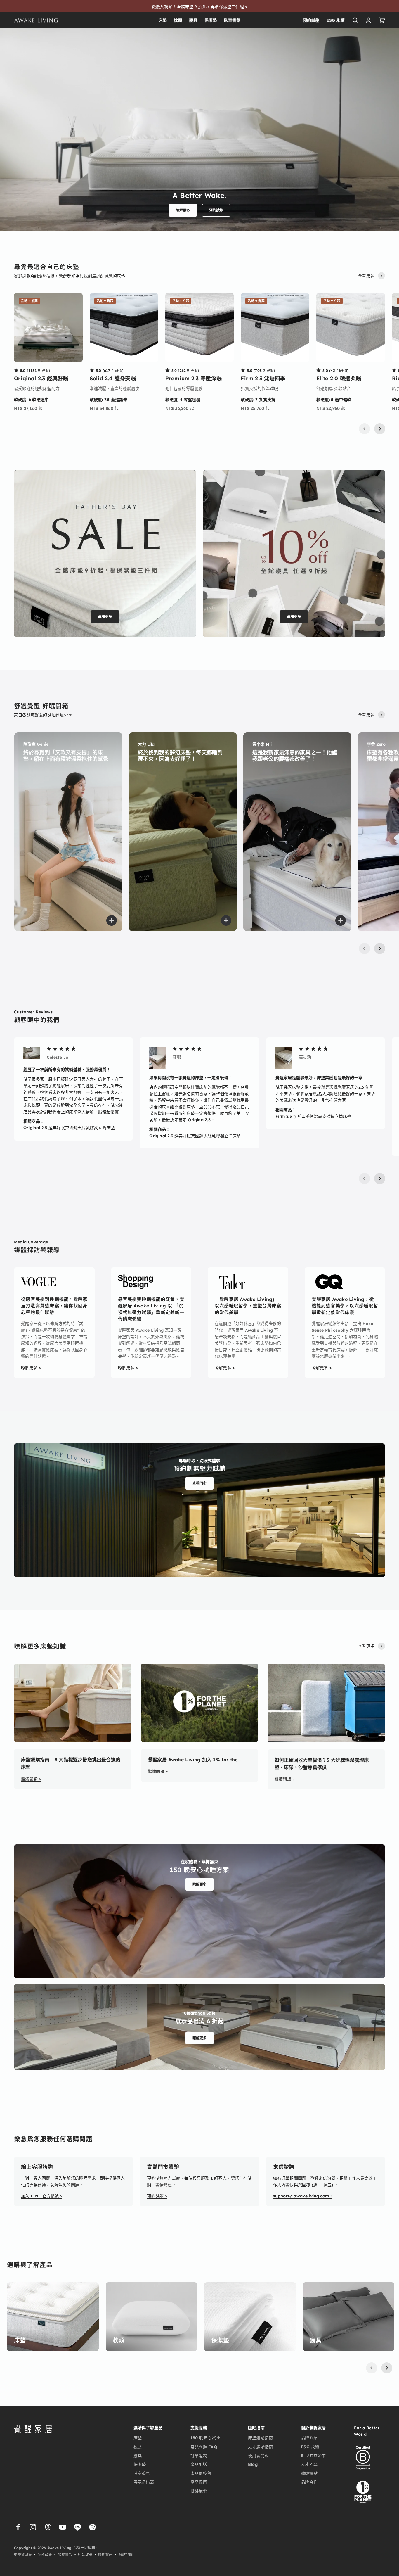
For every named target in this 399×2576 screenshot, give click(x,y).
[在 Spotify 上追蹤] (92, 2527)
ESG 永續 (336, 20)
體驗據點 (309, 2473)
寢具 (193, 20)
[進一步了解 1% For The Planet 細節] (363, 2491)
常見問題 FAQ (204, 2447)
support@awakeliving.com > (303, 2196)
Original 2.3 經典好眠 (41, 378)
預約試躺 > (157, 2196)
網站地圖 (126, 2555)
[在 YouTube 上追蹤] (63, 2527)
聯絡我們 (199, 2491)
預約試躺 (311, 20)
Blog (253, 2464)
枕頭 (178, 20)
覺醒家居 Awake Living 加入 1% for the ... (195, 1760)
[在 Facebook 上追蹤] (18, 2527)
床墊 (163, 20)
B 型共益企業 (313, 2456)
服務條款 (65, 2555)
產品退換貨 (201, 2473)
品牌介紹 (309, 2438)
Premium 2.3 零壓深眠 (194, 378)
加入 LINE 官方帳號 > (42, 2196)
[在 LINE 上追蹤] (78, 2527)
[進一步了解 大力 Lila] (183, 832)
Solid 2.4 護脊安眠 (113, 378)
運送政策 (85, 2555)
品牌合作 (309, 2482)
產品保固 (199, 2482)
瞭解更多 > (31, 1368)
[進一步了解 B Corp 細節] (363, 2458)
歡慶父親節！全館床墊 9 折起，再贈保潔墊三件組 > (199, 7)
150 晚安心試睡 (205, 2438)
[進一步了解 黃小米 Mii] (297, 832)
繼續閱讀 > (31, 1779)
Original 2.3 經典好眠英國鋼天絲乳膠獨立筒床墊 (69, 1128)
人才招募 (309, 2464)
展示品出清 (144, 2482)
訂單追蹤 (199, 2456)
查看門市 (200, 1483)
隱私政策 (45, 2555)
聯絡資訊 (105, 2555)
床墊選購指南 (260, 2438)
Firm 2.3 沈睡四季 (263, 378)
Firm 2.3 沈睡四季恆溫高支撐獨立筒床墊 (313, 1116)
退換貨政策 (23, 2555)
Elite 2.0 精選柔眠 (339, 378)
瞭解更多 (183, 210)
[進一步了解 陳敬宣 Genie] (68, 832)
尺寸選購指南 (260, 2447)
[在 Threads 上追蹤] (48, 2527)
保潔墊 (211, 20)
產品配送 (199, 2464)
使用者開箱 (258, 2456)
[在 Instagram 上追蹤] (33, 2527)
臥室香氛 (232, 20)
